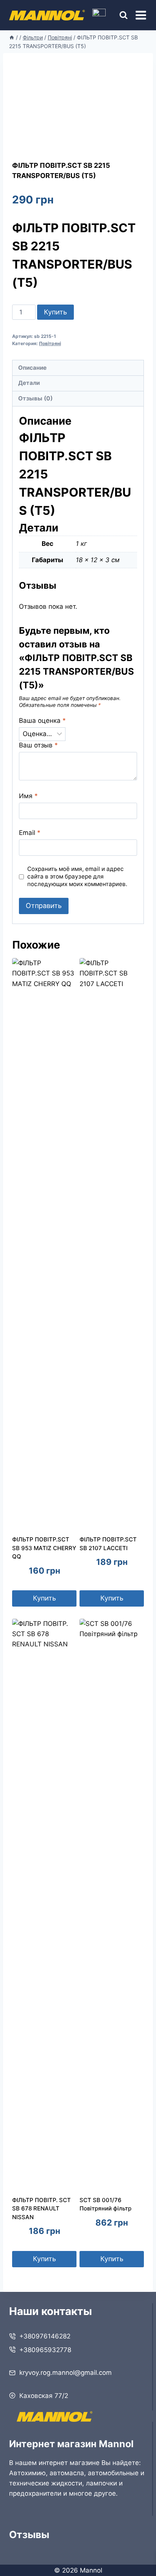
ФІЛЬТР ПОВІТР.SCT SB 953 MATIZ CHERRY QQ (44, 1548)
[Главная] (12, 37)
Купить (55, 312)
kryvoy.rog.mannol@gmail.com (66, 2373)
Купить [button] (44, 1598)
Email (30, 833)
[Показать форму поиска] (117, 15)
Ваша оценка (42, 721)
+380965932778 (45, 2350)
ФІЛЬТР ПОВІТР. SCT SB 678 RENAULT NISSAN (41, 2209)
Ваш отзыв (38, 745)
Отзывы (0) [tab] (35, 398)
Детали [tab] (29, 383)
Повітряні (50, 343)
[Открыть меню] (141, 15)
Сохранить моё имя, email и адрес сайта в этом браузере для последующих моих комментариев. (77, 876)
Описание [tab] (32, 368)
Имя (28, 796)
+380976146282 (45, 2336)
